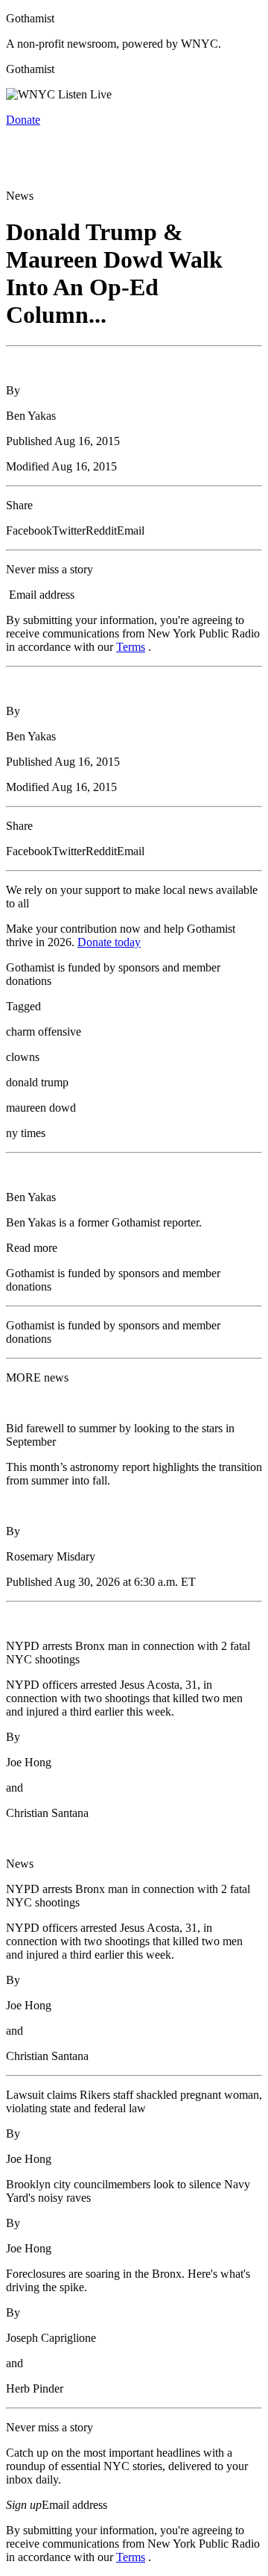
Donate (23, 120)
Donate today (109, 942)
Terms (131, 647)
